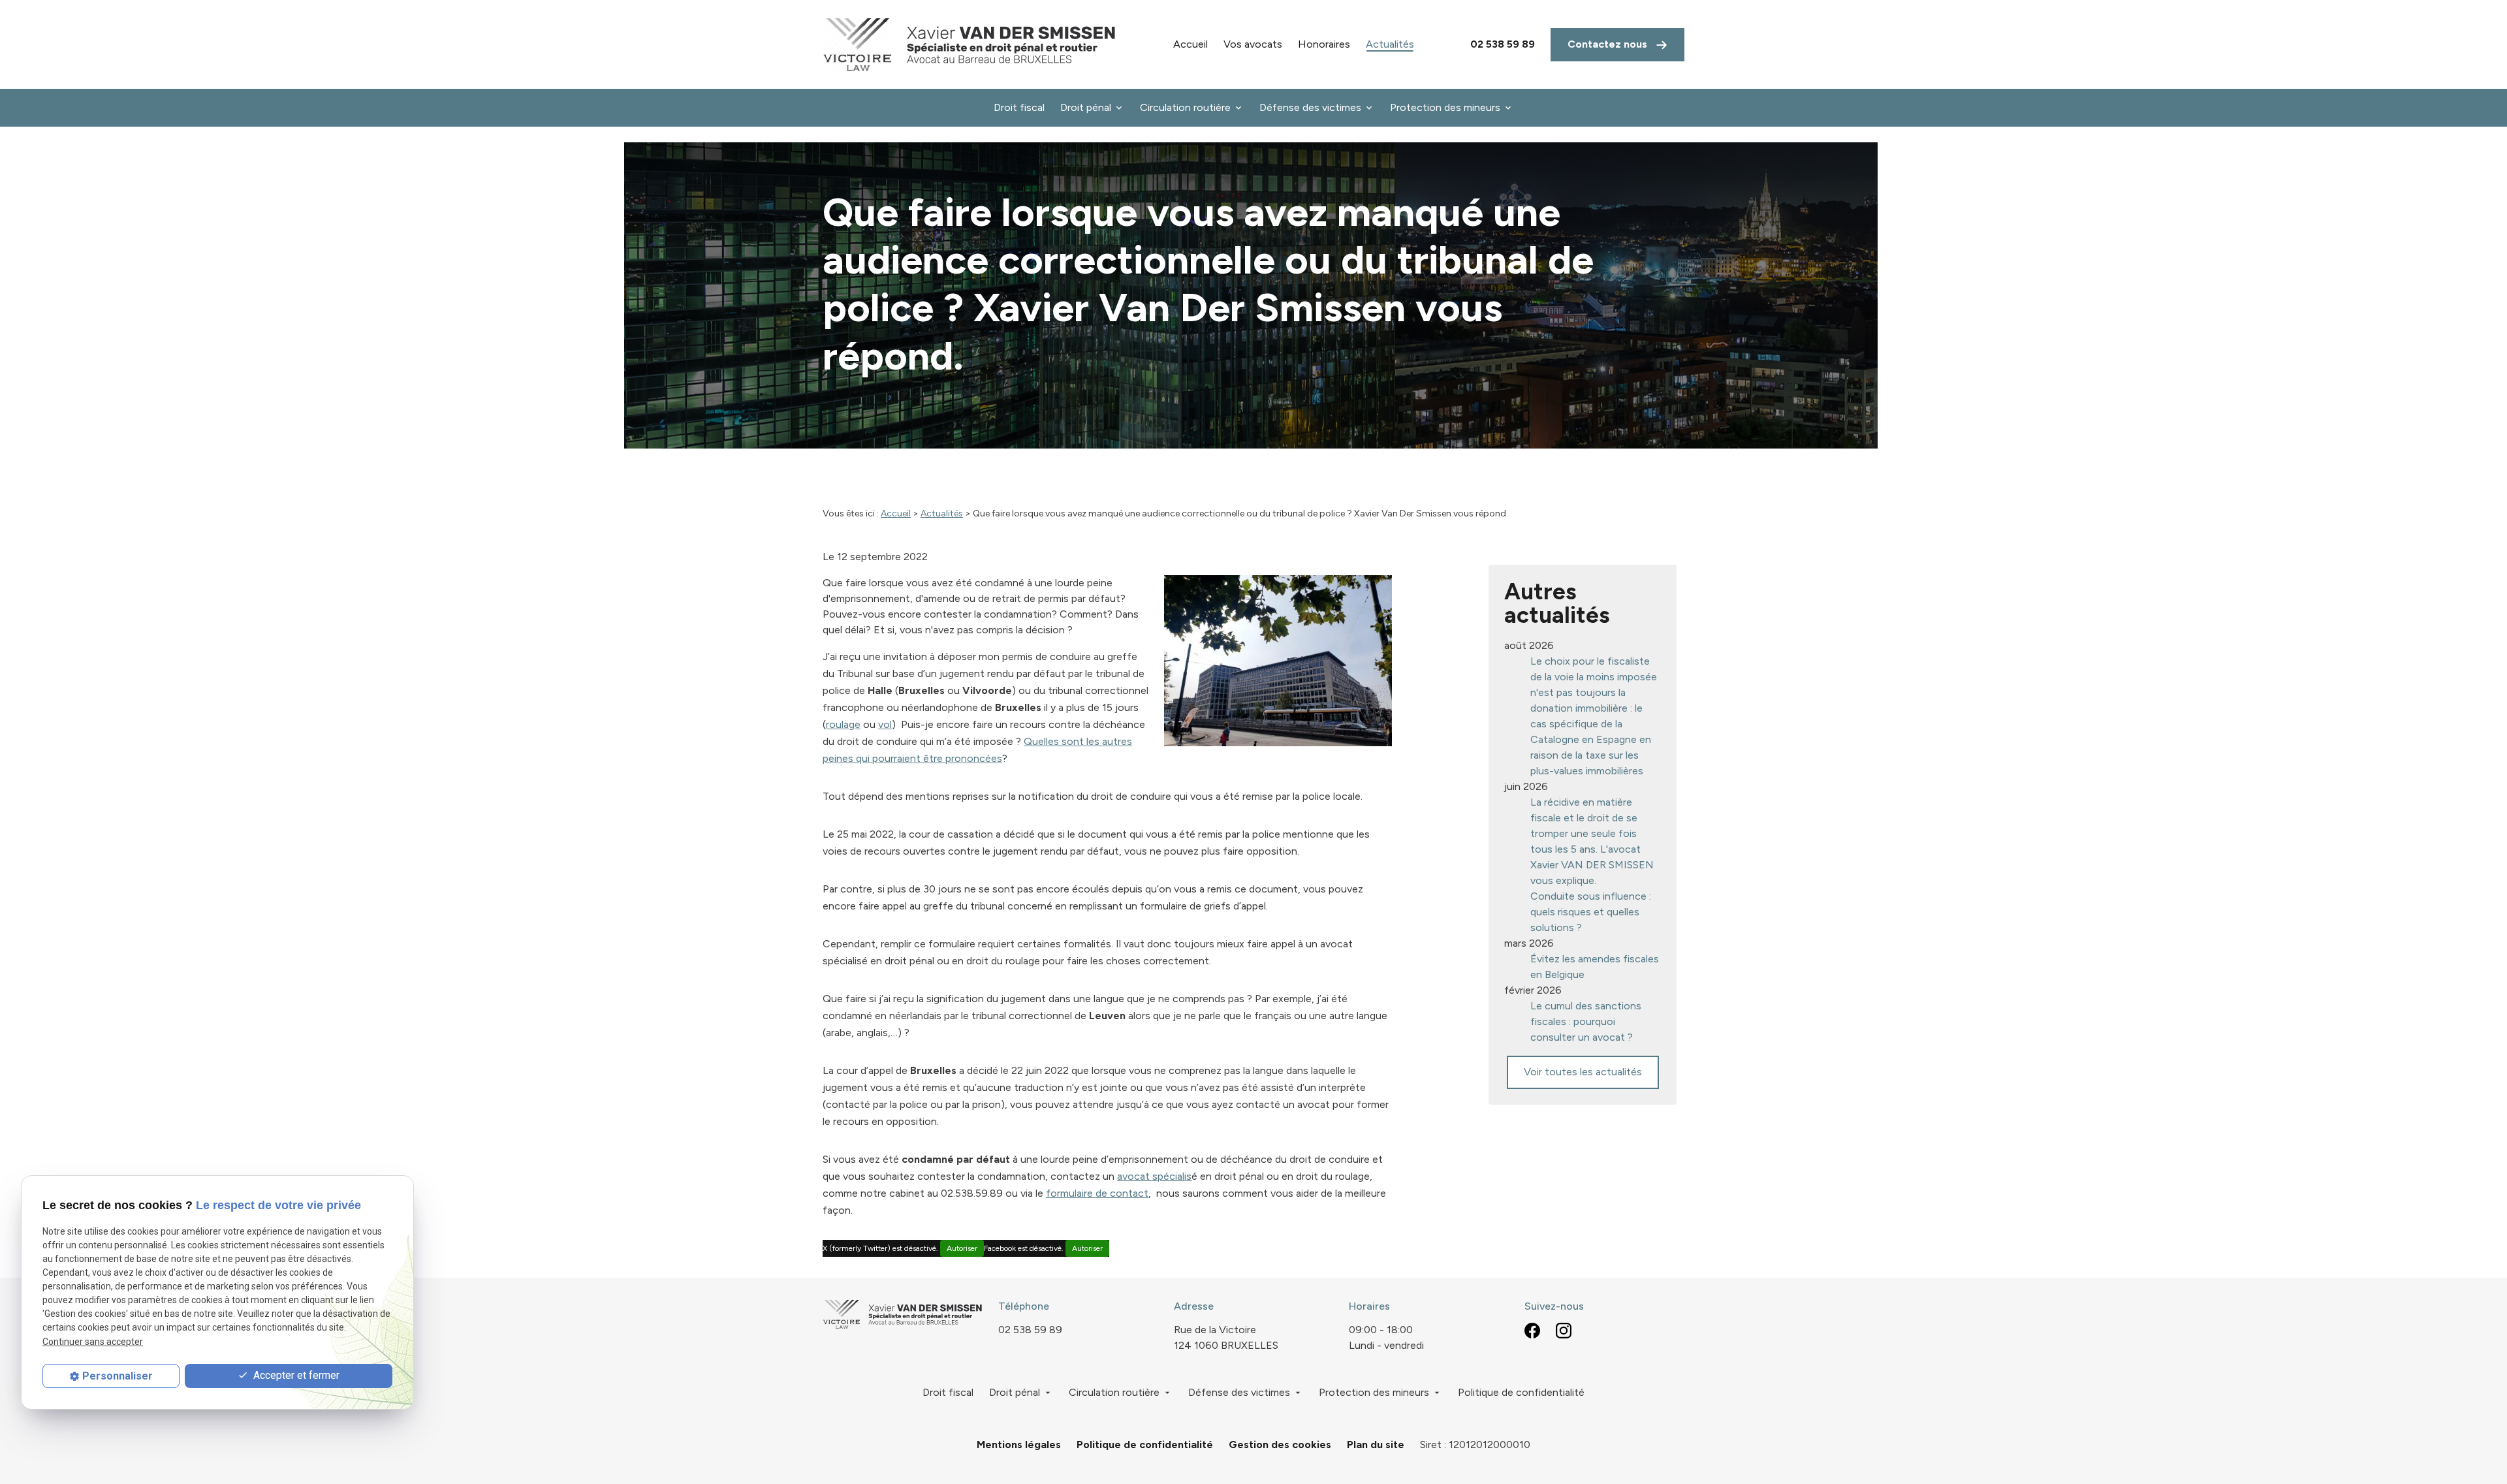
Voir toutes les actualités (1583, 1072)
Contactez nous (1609, 44)
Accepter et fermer (295, 1375)
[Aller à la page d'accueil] (970, 44)
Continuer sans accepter (93, 1342)
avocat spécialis (1154, 1176)
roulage (843, 724)
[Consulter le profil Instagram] (1564, 1330)
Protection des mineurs (1445, 107)
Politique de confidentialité (1521, 1392)
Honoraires (1324, 44)
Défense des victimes (1310, 107)
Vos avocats (1253, 44)
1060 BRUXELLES (1226, 1337)
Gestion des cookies (1280, 1445)
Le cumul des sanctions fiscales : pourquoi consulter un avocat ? (1586, 1021)
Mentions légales (1019, 1445)
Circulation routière (1185, 107)
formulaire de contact (1097, 1193)
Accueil (1190, 44)
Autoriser (962, 1248)
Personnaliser (118, 1376)
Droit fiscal (1019, 107)
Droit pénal (1086, 107)
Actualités (1390, 44)
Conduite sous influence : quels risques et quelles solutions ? (1591, 912)
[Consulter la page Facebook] (1532, 1330)
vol (885, 724)
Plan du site (1376, 1445)
